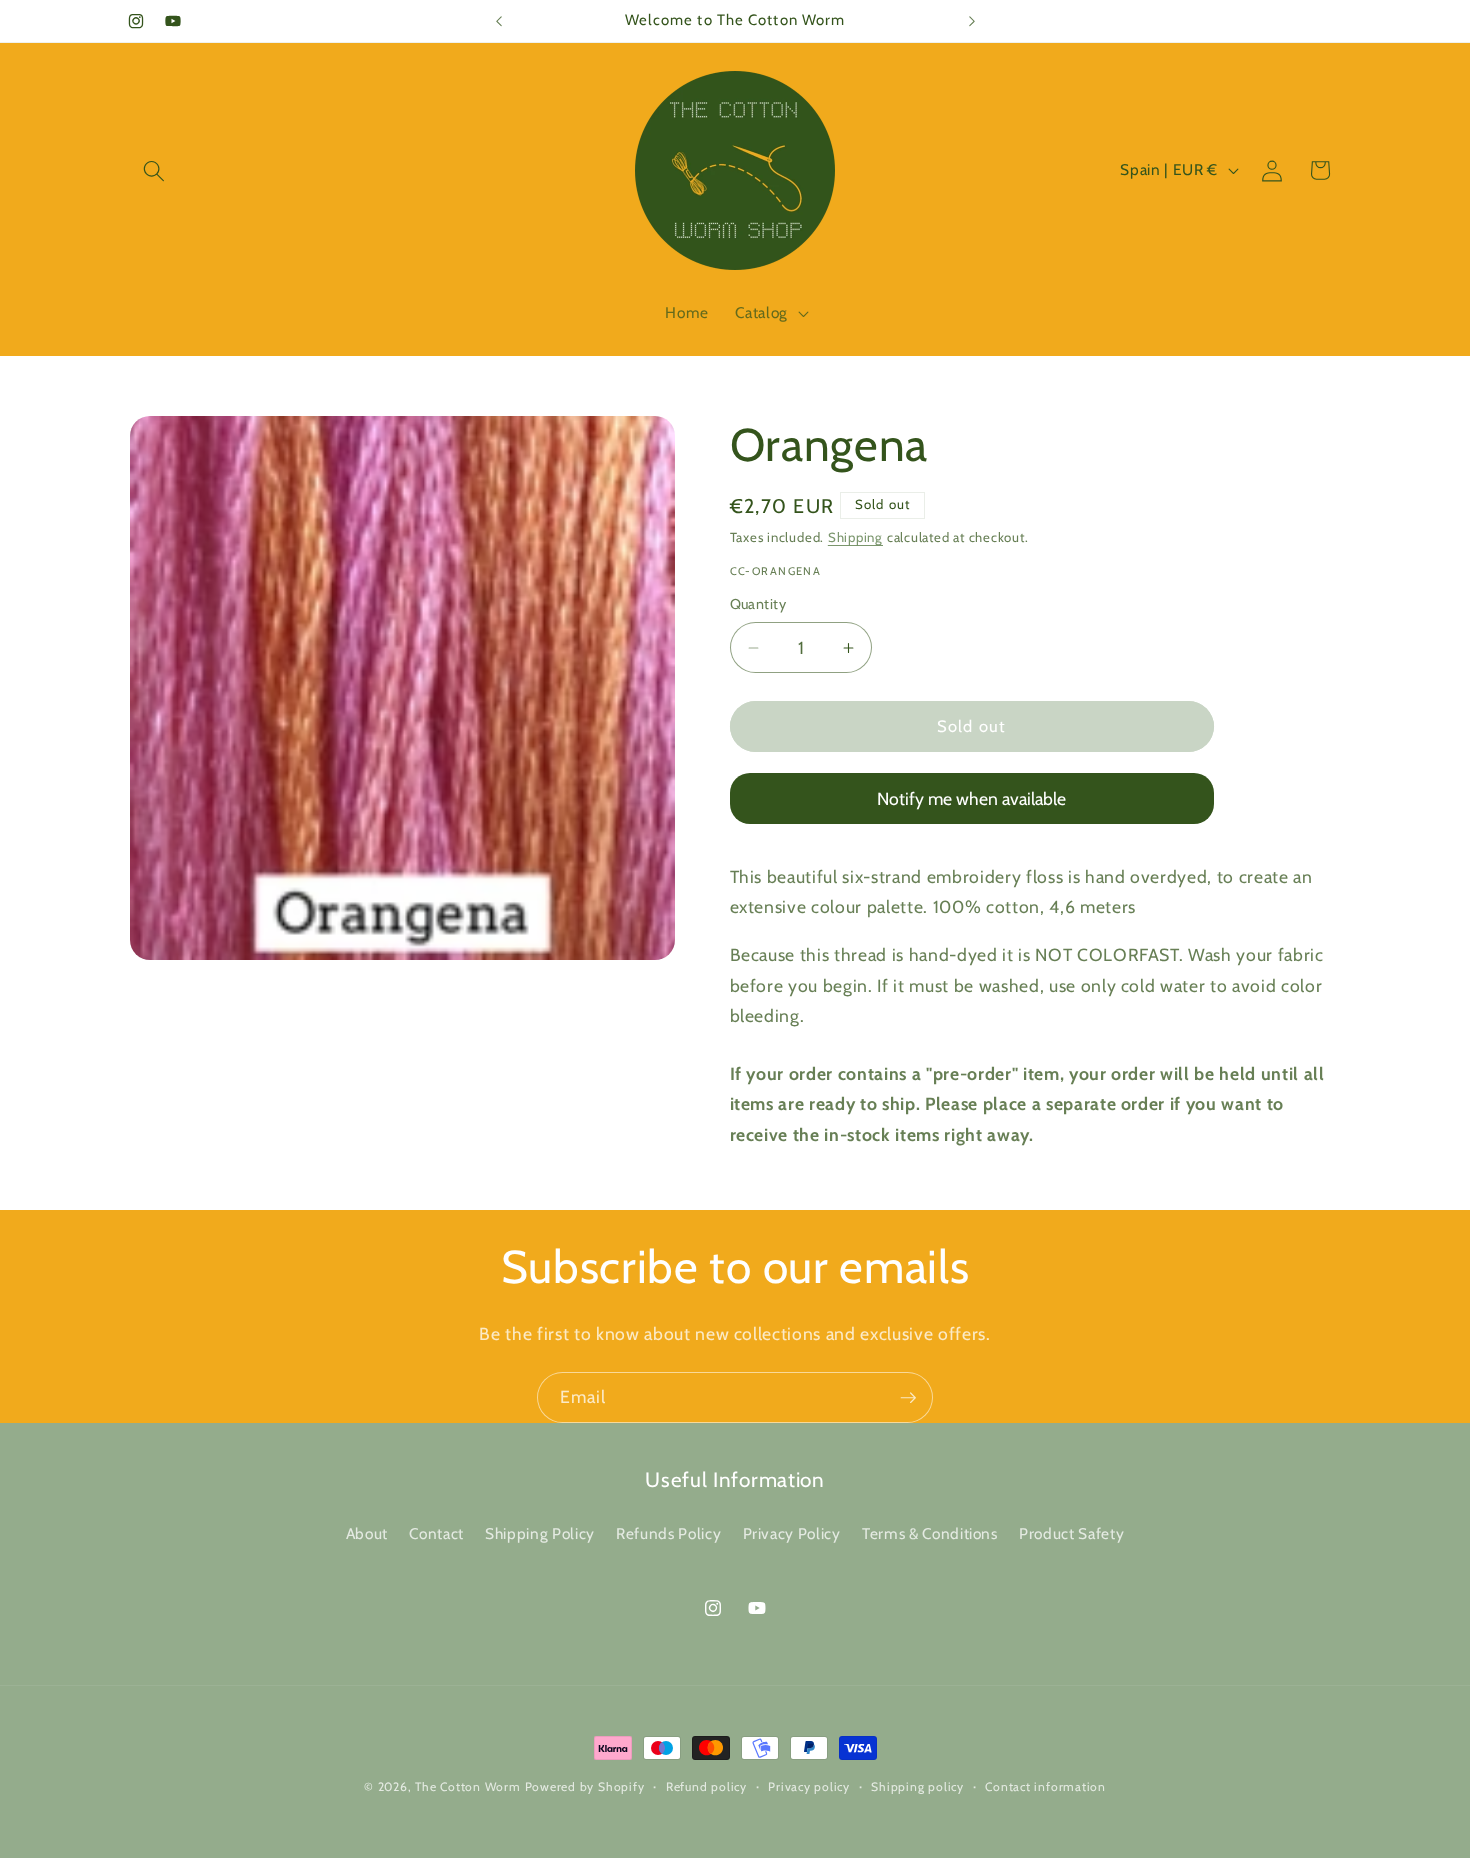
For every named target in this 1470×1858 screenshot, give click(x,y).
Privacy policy (809, 1786)
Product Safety (1071, 1533)
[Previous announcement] (499, 21)
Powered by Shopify (585, 1786)
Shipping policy (917, 1786)
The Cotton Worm (468, 1786)
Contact (436, 1533)
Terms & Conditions (930, 1533)
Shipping (855, 537)
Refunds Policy (668, 1533)
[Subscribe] (908, 1398)
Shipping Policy (540, 1533)
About (367, 1533)
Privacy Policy (792, 1533)
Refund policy (706, 1786)
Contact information (1045, 1786)
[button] (154, 170)
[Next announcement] (972, 21)
